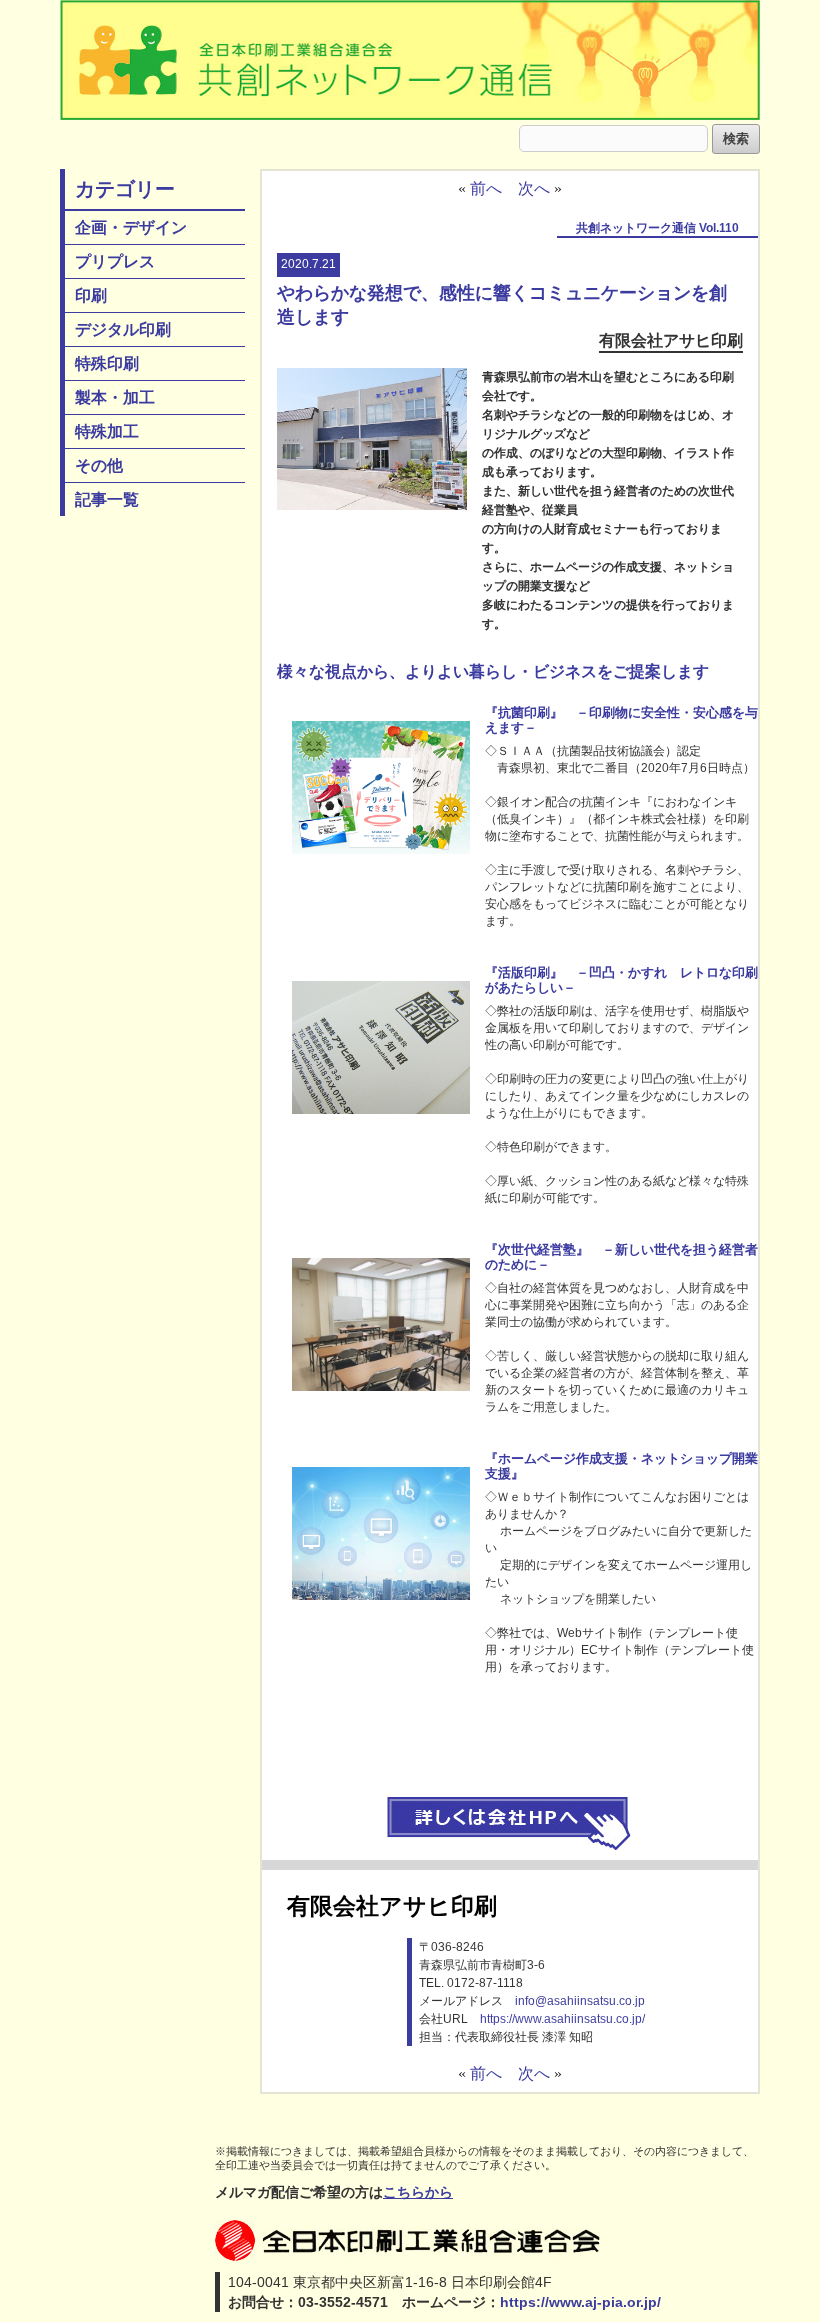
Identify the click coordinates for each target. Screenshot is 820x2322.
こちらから (418, 2192)
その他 (99, 465)
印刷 (91, 295)
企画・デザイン (131, 227)
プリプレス (115, 261)
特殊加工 (107, 431)
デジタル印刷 (123, 329)
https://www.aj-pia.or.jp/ (580, 2302)
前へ (486, 188)
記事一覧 (107, 499)
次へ (534, 188)
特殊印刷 (107, 363)
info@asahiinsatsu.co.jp (580, 2001)
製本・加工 (115, 397)
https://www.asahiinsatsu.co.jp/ (562, 2019)
